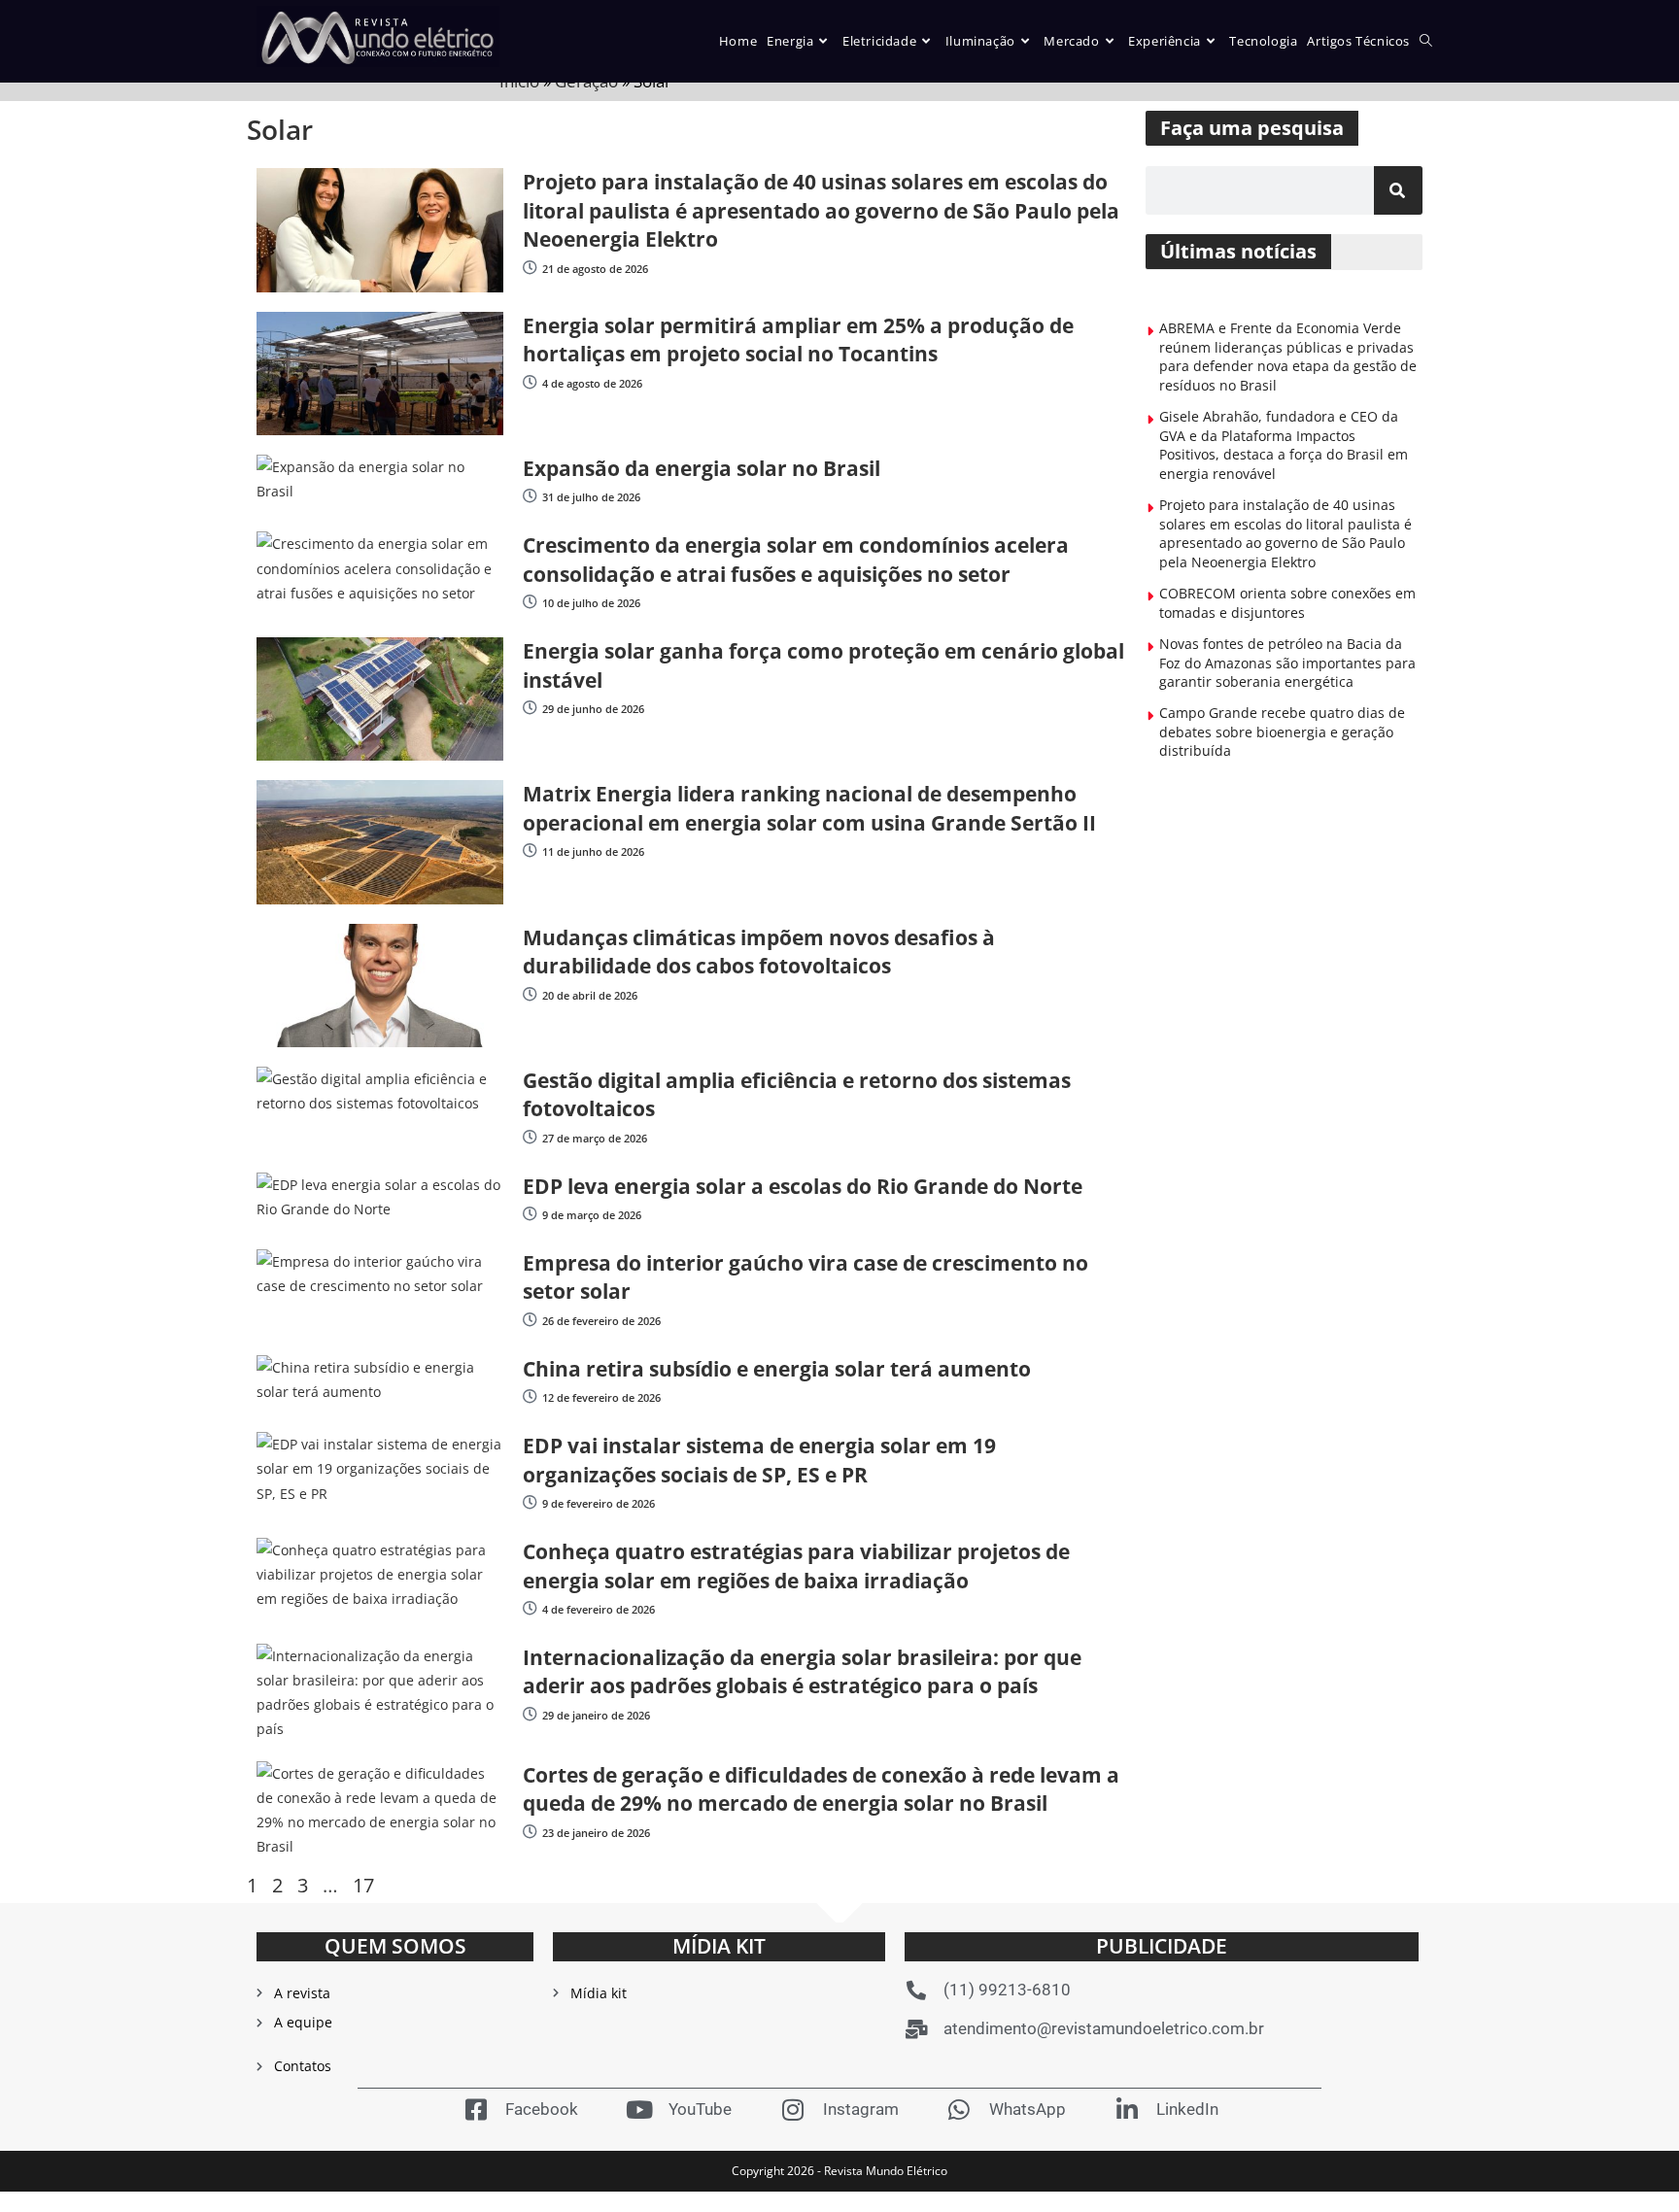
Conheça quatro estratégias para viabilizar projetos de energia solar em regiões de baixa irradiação (796, 1565)
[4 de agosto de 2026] (530, 382)
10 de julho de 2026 (591, 603)
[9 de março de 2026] (530, 1214)
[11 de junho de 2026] (530, 851)
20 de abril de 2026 (590, 995)
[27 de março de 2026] (530, 1137)
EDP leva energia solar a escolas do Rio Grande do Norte (803, 1186)
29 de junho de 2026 (593, 709)
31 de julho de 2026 (591, 497)
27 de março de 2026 (595, 1138)
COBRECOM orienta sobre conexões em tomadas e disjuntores (1287, 603)
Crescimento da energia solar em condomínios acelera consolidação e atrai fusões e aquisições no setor (796, 559)
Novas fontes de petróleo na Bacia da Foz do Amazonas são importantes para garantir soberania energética (1287, 663)
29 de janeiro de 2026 (596, 1715)
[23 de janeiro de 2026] (530, 1832)
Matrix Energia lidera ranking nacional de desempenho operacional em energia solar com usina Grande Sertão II (809, 808)
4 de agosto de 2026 (592, 383)
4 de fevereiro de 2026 (599, 1609)
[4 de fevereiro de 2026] (530, 1608)
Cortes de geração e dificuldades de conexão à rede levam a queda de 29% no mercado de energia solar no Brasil (821, 1789)
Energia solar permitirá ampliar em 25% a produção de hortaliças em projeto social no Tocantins (798, 340)
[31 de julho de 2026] (530, 496)
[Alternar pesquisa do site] (1426, 41)
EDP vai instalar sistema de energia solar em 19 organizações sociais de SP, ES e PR (759, 1460)
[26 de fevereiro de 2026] (530, 1320)
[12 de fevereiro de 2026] (530, 1396)
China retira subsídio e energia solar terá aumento (777, 1369)
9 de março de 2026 (592, 1215)
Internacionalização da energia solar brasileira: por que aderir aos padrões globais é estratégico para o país (802, 1671)
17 (363, 1885)
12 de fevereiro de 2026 (601, 1397)
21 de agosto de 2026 (595, 269)
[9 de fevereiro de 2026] (530, 1502)
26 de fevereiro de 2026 (601, 1321)
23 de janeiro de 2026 (596, 1833)
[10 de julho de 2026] (530, 602)
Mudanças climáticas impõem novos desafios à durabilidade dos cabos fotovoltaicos (759, 952)
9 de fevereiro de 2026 (599, 1503)
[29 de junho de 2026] (530, 708)
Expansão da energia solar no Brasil (702, 468)
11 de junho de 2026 (593, 851)
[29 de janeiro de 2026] (530, 1714)
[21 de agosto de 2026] (530, 268)
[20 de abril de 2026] (530, 994)
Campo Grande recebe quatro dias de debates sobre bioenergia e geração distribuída (1282, 732)
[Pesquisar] (1398, 190)
